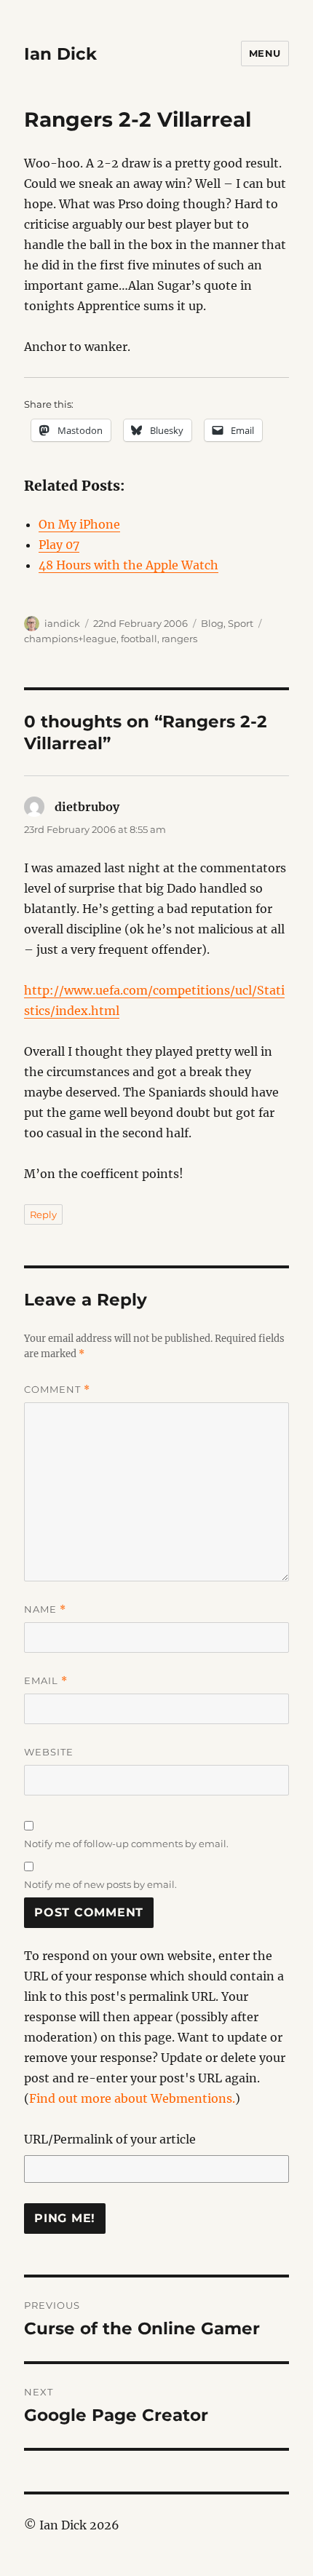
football (139, 639)
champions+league (70, 639)
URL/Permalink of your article (110, 2139)
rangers (179, 639)
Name (45, 1609)
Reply (43, 1214)
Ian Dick (60, 54)
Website (49, 1752)
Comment (57, 1390)
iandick (62, 623)
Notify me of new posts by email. (100, 1884)
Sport (241, 623)
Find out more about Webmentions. (132, 2098)
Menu (265, 53)
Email (46, 1681)
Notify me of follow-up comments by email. (126, 1844)
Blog (212, 623)
